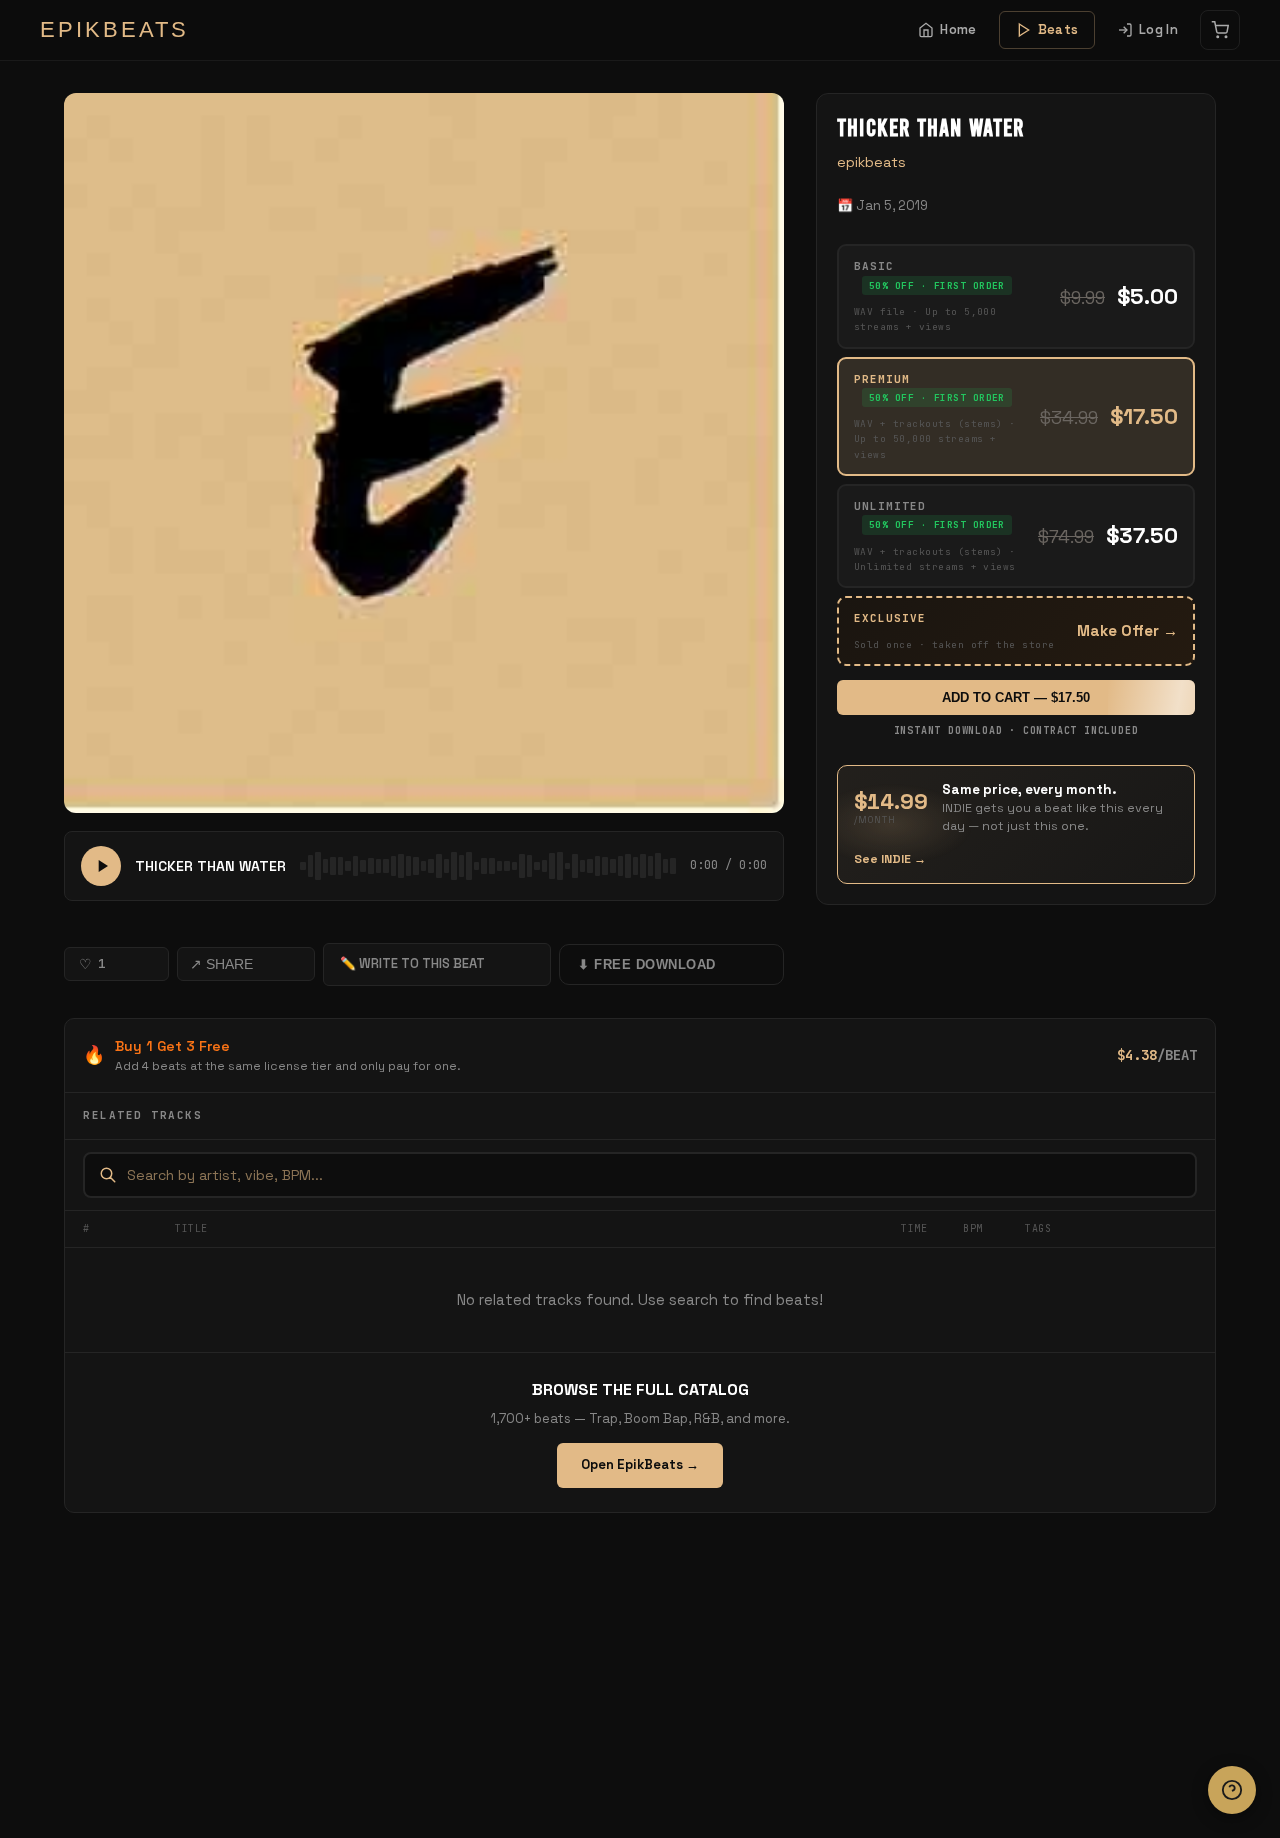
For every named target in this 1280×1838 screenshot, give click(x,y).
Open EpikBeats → (640, 1464)
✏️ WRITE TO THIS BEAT (412, 963)
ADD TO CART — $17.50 (1016, 697)
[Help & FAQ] (1232, 1790)
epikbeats (871, 162)
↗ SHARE (221, 964)
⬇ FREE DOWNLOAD (647, 964)
